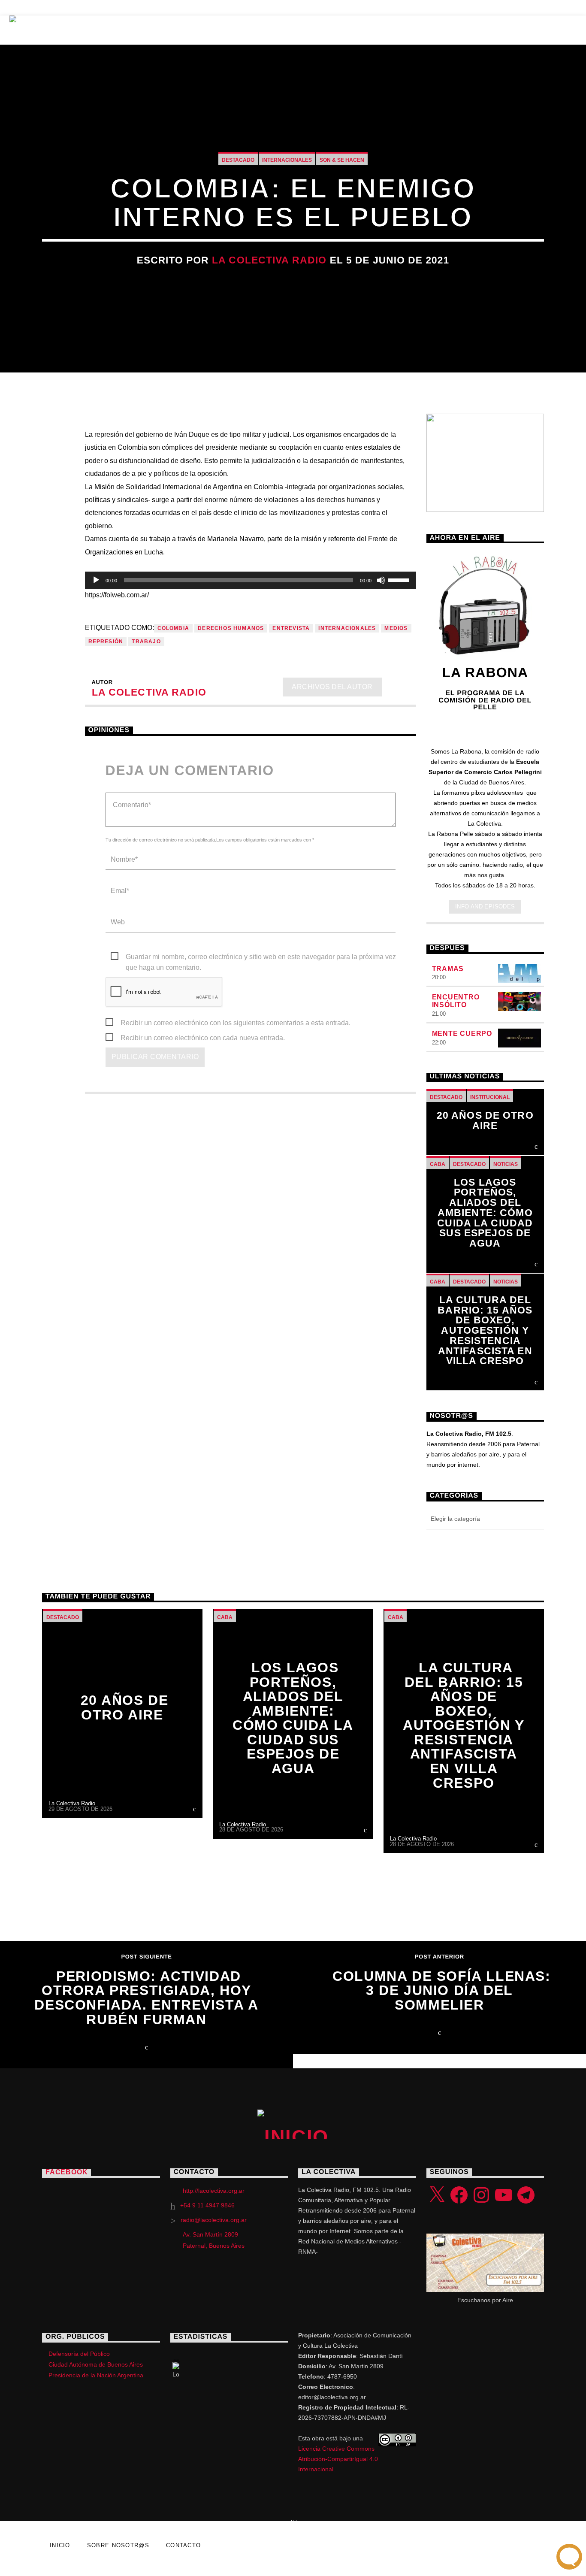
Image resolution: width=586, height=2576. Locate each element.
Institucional (490, 1097)
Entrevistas (35, 8)
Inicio (99, 30)
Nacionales (95, 8)
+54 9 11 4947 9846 (207, 2205)
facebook (66, 2172)
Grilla (220, 30)
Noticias (147, 8)
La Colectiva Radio (269, 260)
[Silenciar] (381, 580)
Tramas (448, 969)
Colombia (174, 628)
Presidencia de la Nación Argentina (96, 2375)
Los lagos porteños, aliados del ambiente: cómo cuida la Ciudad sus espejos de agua (485, 1213)
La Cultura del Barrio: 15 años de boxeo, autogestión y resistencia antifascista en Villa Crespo (485, 1331)
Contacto (240, 8)
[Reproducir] (96, 580)
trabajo (146, 642)
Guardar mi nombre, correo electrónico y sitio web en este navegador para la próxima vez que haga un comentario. (261, 958)
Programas (158, 30)
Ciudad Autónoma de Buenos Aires (96, 2364)
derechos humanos (231, 628)
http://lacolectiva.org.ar (214, 2191)
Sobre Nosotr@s (403, 30)
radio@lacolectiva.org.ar (214, 2220)
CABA (438, 1164)
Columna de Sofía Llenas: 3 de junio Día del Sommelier (441, 1990)
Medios (396, 628)
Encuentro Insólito (456, 1001)
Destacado (238, 160)
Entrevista (291, 628)
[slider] (400, 579)
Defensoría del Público (79, 2354)
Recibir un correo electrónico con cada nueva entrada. (203, 1038)
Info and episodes (485, 907)
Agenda (192, 8)
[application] (251, 580)
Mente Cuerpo (462, 1034)
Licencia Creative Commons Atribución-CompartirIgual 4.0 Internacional (338, 2459)
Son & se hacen (342, 160)
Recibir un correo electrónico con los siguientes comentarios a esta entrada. (236, 1023)
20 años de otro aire (485, 1121)
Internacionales (287, 160)
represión (106, 642)
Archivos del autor (332, 687)
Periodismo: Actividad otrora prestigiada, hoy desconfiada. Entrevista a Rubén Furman (146, 1998)
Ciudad (327, 30)
